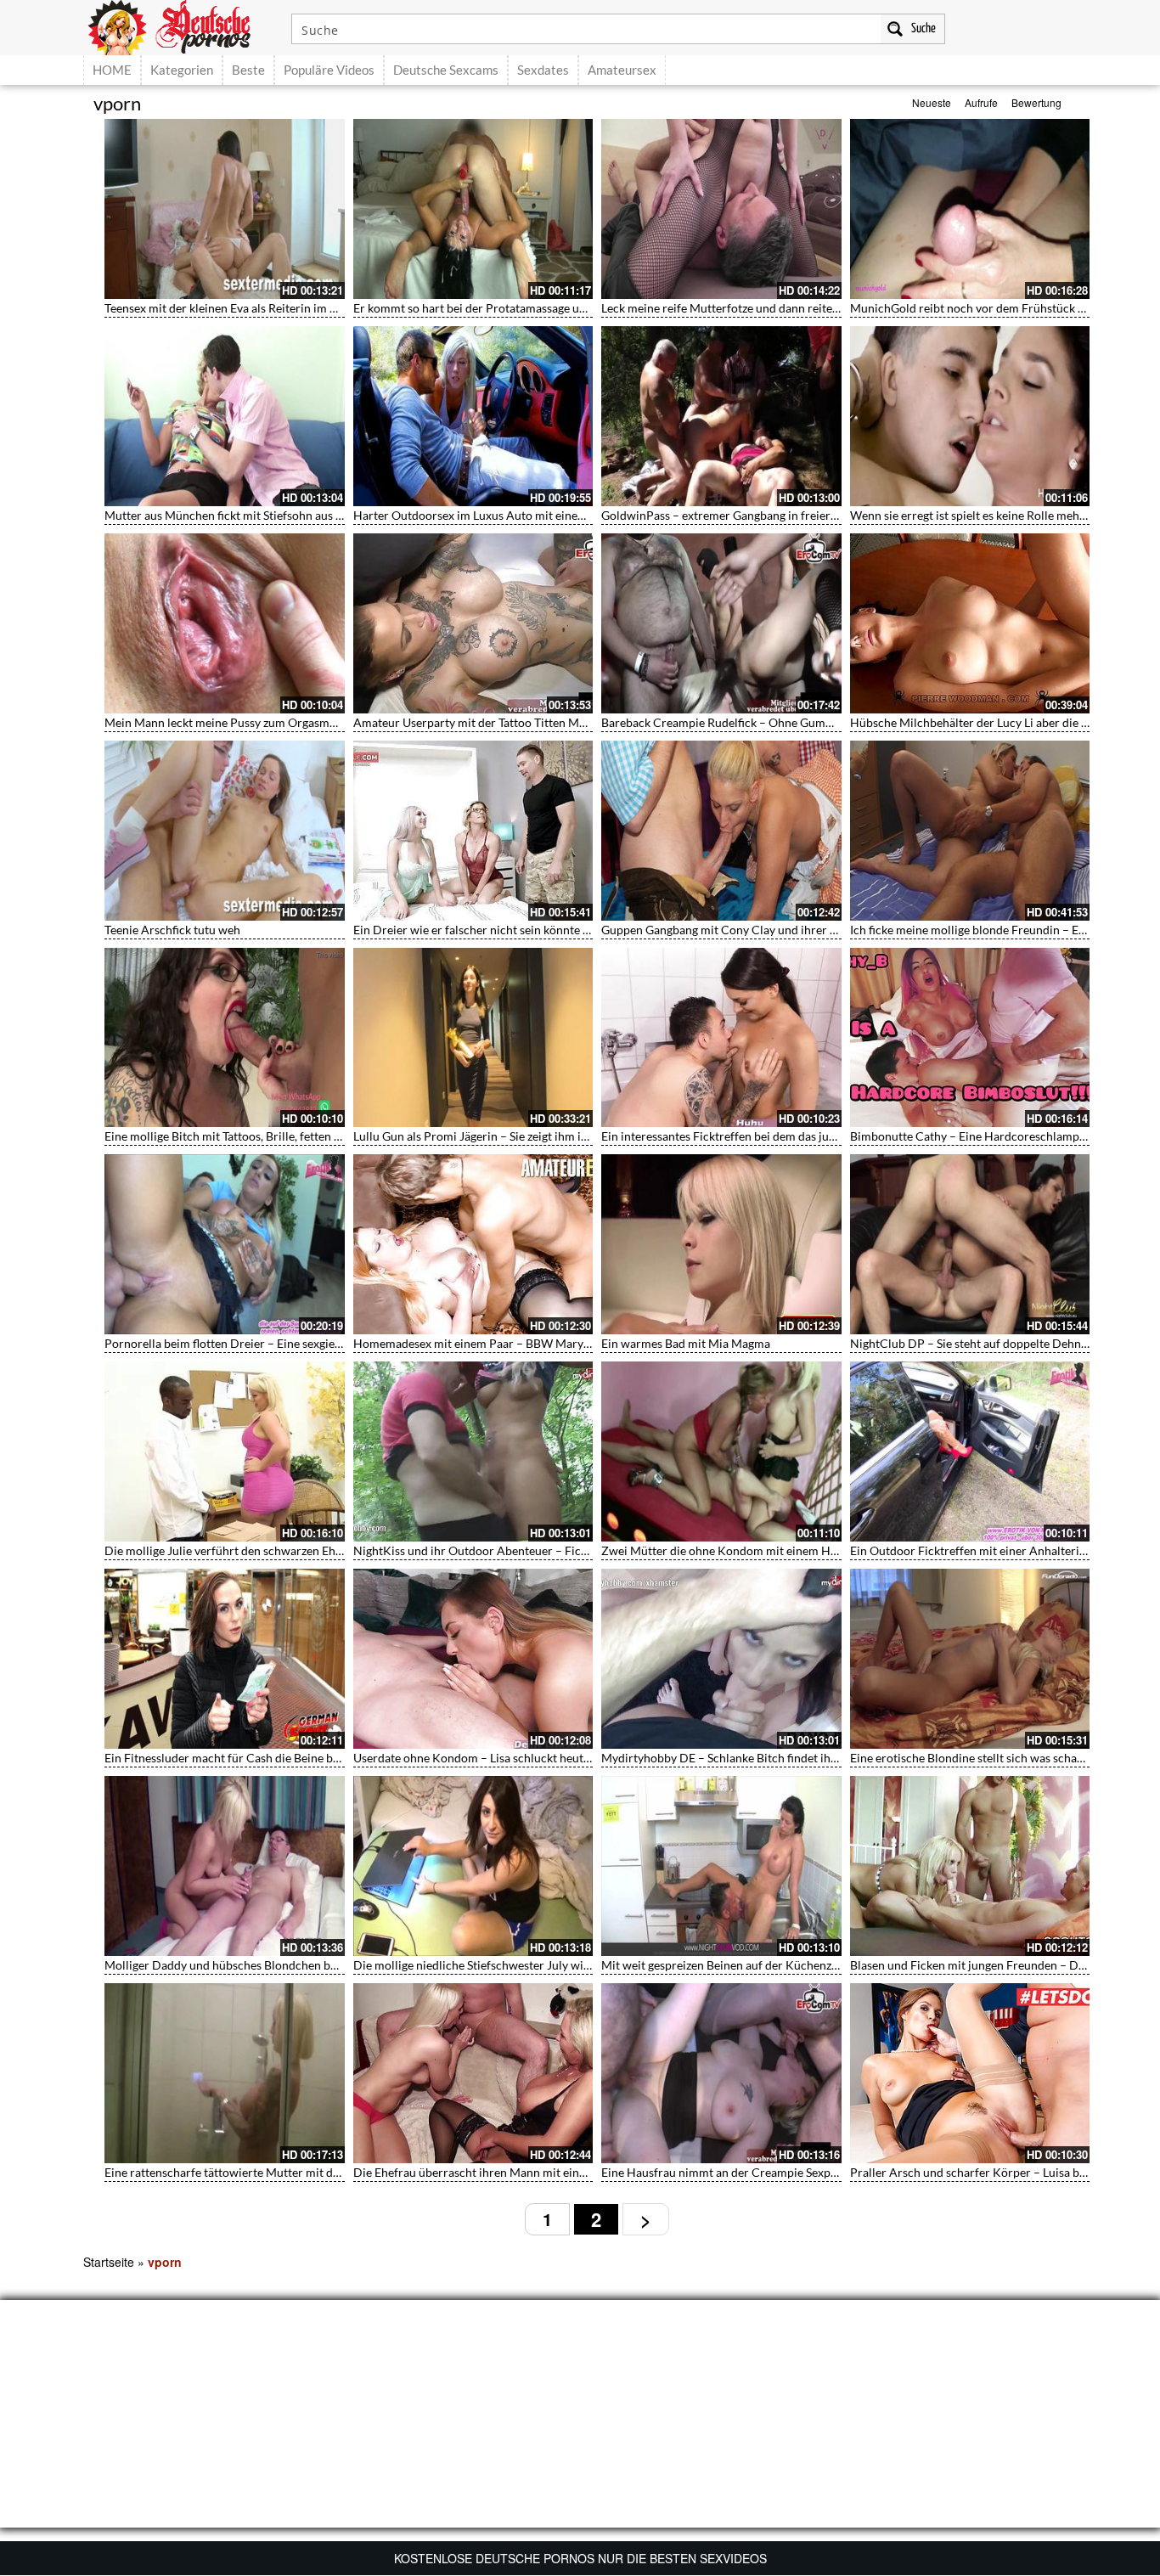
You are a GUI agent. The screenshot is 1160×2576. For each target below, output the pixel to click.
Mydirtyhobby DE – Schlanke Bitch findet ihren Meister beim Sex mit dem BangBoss (821, 1758)
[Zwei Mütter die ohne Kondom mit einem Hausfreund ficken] (721, 1451)
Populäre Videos (329, 70)
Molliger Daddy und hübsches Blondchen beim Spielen (248, 1965)
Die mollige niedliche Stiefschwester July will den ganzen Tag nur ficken (540, 1965)
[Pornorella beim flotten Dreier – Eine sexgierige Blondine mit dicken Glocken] (225, 1244)
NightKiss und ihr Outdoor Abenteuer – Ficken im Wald (499, 1550)
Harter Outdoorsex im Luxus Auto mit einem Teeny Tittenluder (518, 515)
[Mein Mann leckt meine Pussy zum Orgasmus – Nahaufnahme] (225, 623)
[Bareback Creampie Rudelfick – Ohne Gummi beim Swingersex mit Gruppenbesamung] (721, 623)
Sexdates (543, 70)
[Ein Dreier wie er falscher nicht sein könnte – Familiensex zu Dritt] (473, 831)
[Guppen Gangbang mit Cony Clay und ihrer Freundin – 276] (721, 831)
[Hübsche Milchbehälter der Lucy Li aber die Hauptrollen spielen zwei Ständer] (970, 623)
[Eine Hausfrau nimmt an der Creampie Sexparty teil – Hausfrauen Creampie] (721, 2073)
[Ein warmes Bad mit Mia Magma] (721, 1244)
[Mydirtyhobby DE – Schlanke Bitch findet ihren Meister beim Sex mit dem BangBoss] (721, 1659)
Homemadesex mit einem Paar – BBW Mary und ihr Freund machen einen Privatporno (580, 1343)
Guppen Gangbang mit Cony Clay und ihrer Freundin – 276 (756, 930)
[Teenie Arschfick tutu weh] (225, 831)
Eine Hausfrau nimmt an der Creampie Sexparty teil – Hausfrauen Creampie (800, 2172)
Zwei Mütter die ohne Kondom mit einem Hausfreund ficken (760, 1550)
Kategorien (182, 70)
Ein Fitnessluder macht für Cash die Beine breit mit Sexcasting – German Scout (310, 1758)
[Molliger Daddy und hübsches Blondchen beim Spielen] (225, 1866)
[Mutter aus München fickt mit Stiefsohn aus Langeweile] (225, 416)
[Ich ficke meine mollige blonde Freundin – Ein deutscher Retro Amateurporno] (970, 831)
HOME (112, 70)
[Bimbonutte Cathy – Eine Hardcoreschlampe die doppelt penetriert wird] (970, 1038)
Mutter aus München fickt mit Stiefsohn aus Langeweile (249, 515)
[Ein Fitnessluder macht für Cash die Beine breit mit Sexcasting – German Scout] (225, 1659)
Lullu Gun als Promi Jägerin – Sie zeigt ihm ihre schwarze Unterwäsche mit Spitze (565, 1136)
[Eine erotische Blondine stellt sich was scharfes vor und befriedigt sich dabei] (970, 1659)
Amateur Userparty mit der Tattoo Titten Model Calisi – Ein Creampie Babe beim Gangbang (592, 722)
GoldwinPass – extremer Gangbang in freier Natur (733, 515)
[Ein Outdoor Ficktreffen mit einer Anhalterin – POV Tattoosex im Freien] (970, 1451)
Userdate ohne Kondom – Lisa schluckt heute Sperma (493, 1758)
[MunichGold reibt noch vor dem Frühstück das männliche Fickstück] (970, 209)
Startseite (109, 2262)
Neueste (932, 102)
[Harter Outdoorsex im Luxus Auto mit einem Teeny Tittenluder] (473, 416)
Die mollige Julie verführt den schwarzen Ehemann (238, 1550)
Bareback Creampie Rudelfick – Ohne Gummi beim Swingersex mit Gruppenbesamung (827, 722)
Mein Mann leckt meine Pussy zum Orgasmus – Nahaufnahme (266, 722)
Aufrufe (981, 102)
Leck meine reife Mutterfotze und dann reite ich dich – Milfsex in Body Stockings (812, 308)
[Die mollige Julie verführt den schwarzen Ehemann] (225, 1451)
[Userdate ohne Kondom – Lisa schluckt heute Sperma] (473, 1659)
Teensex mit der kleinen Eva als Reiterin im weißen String (253, 308)
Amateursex (622, 70)
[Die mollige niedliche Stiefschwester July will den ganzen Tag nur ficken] (473, 1866)
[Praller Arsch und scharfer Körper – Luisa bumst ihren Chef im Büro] (970, 2073)
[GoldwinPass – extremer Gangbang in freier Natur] (721, 416)
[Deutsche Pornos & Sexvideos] (182, 25)
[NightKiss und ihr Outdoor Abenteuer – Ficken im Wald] (473, 1451)
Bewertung (1036, 102)
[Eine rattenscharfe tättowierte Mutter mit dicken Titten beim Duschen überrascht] (225, 2073)
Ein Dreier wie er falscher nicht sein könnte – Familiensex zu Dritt (526, 930)
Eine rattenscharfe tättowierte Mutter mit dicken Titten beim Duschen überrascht (319, 2172)
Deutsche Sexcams (446, 70)
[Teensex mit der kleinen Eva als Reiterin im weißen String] (225, 209)
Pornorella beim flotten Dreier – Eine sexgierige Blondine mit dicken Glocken (307, 1343)
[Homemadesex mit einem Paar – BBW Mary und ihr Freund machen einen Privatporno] (473, 1244)
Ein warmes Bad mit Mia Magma (686, 1343)
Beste (248, 70)
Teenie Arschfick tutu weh (172, 930)
